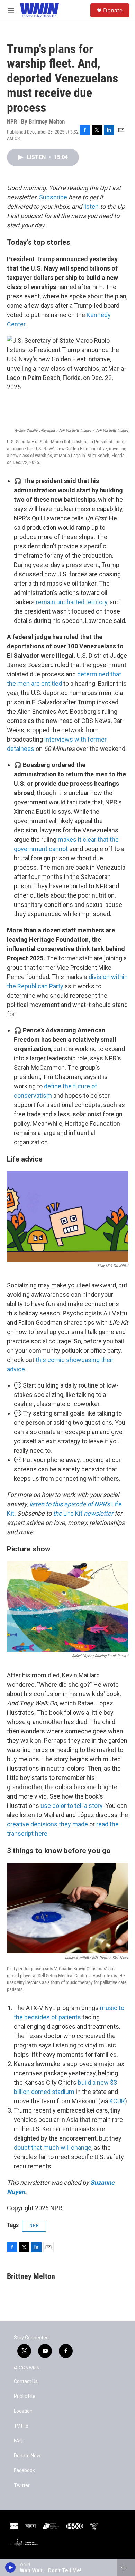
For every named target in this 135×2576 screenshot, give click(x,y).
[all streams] (126, 2567)
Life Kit (73, 1513)
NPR (34, 2225)
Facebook (24, 2471)
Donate (113, 10)
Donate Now (27, 2456)
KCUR (117, 2101)
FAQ (18, 2441)
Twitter (22, 2485)
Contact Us (26, 2382)
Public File (25, 2396)
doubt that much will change (53, 2148)
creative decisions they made (47, 1824)
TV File (21, 2426)
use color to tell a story (71, 1806)
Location (23, 2411)
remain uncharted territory (72, 602)
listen (91, 207)
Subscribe (53, 197)
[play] (11, 2567)
